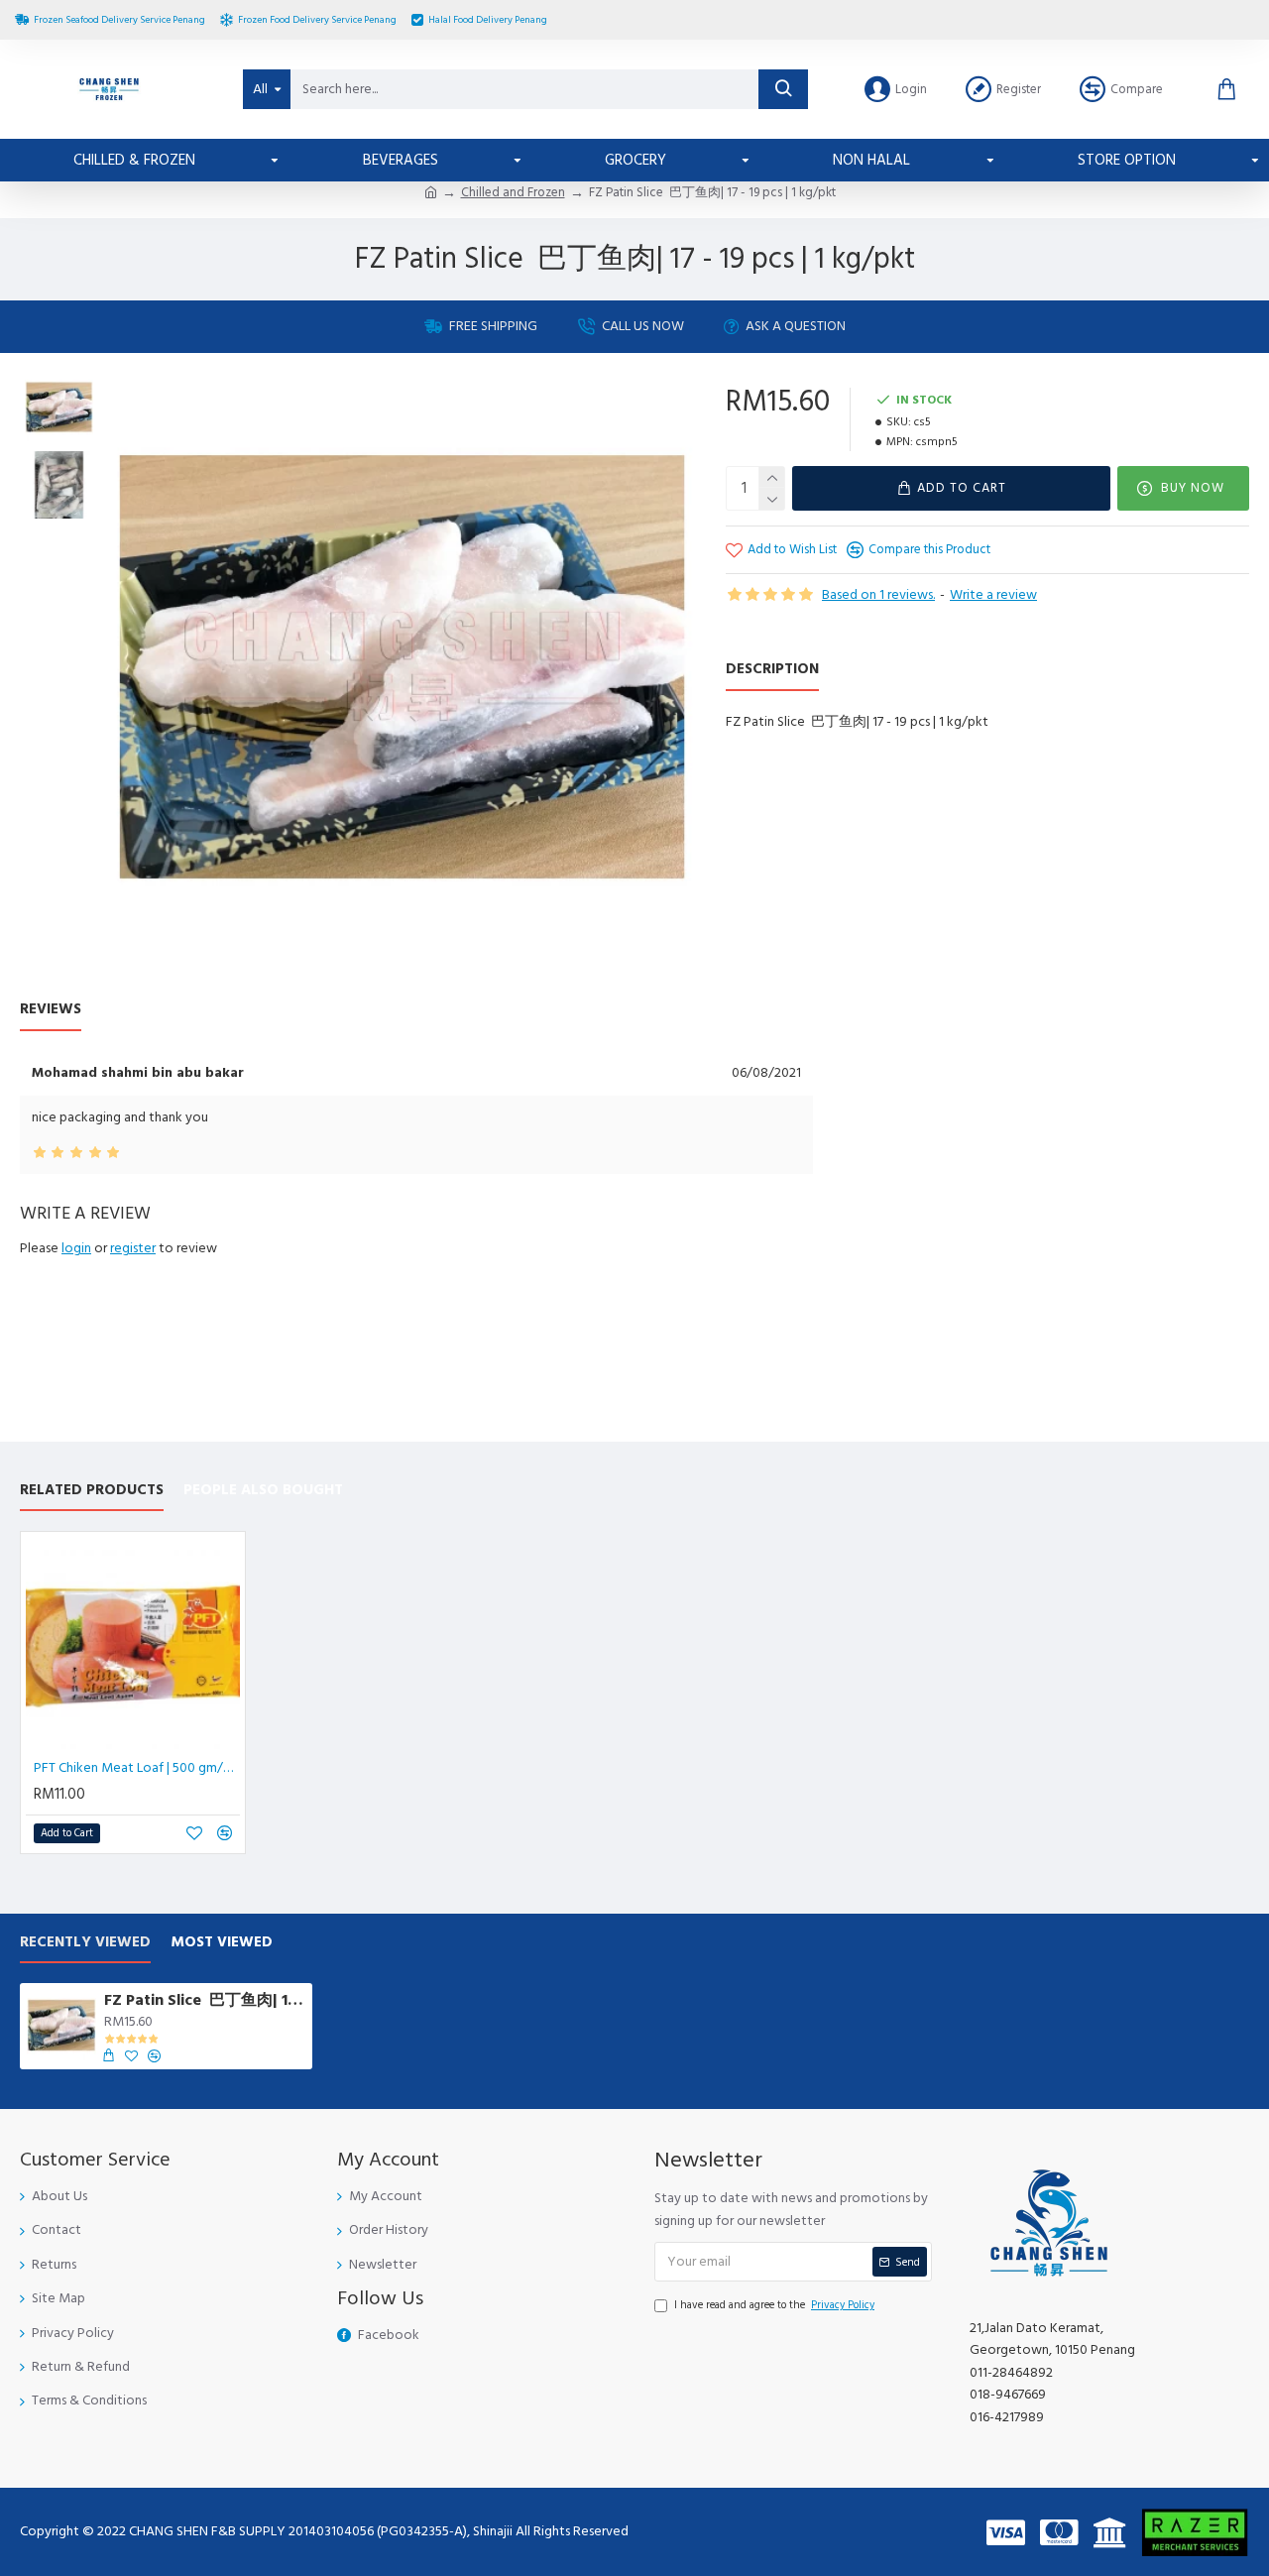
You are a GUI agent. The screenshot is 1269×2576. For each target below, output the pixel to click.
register (133, 1248)
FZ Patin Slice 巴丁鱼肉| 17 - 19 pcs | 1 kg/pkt (205, 2000)
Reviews (51, 1010)
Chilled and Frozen (513, 192)
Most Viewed (222, 1943)
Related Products (92, 1491)
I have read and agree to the (774, 2305)
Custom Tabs (152, 1010)
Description (772, 670)
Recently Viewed (85, 1943)
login (76, 1248)
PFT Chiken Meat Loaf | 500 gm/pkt (137, 1768)
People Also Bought (263, 1491)
